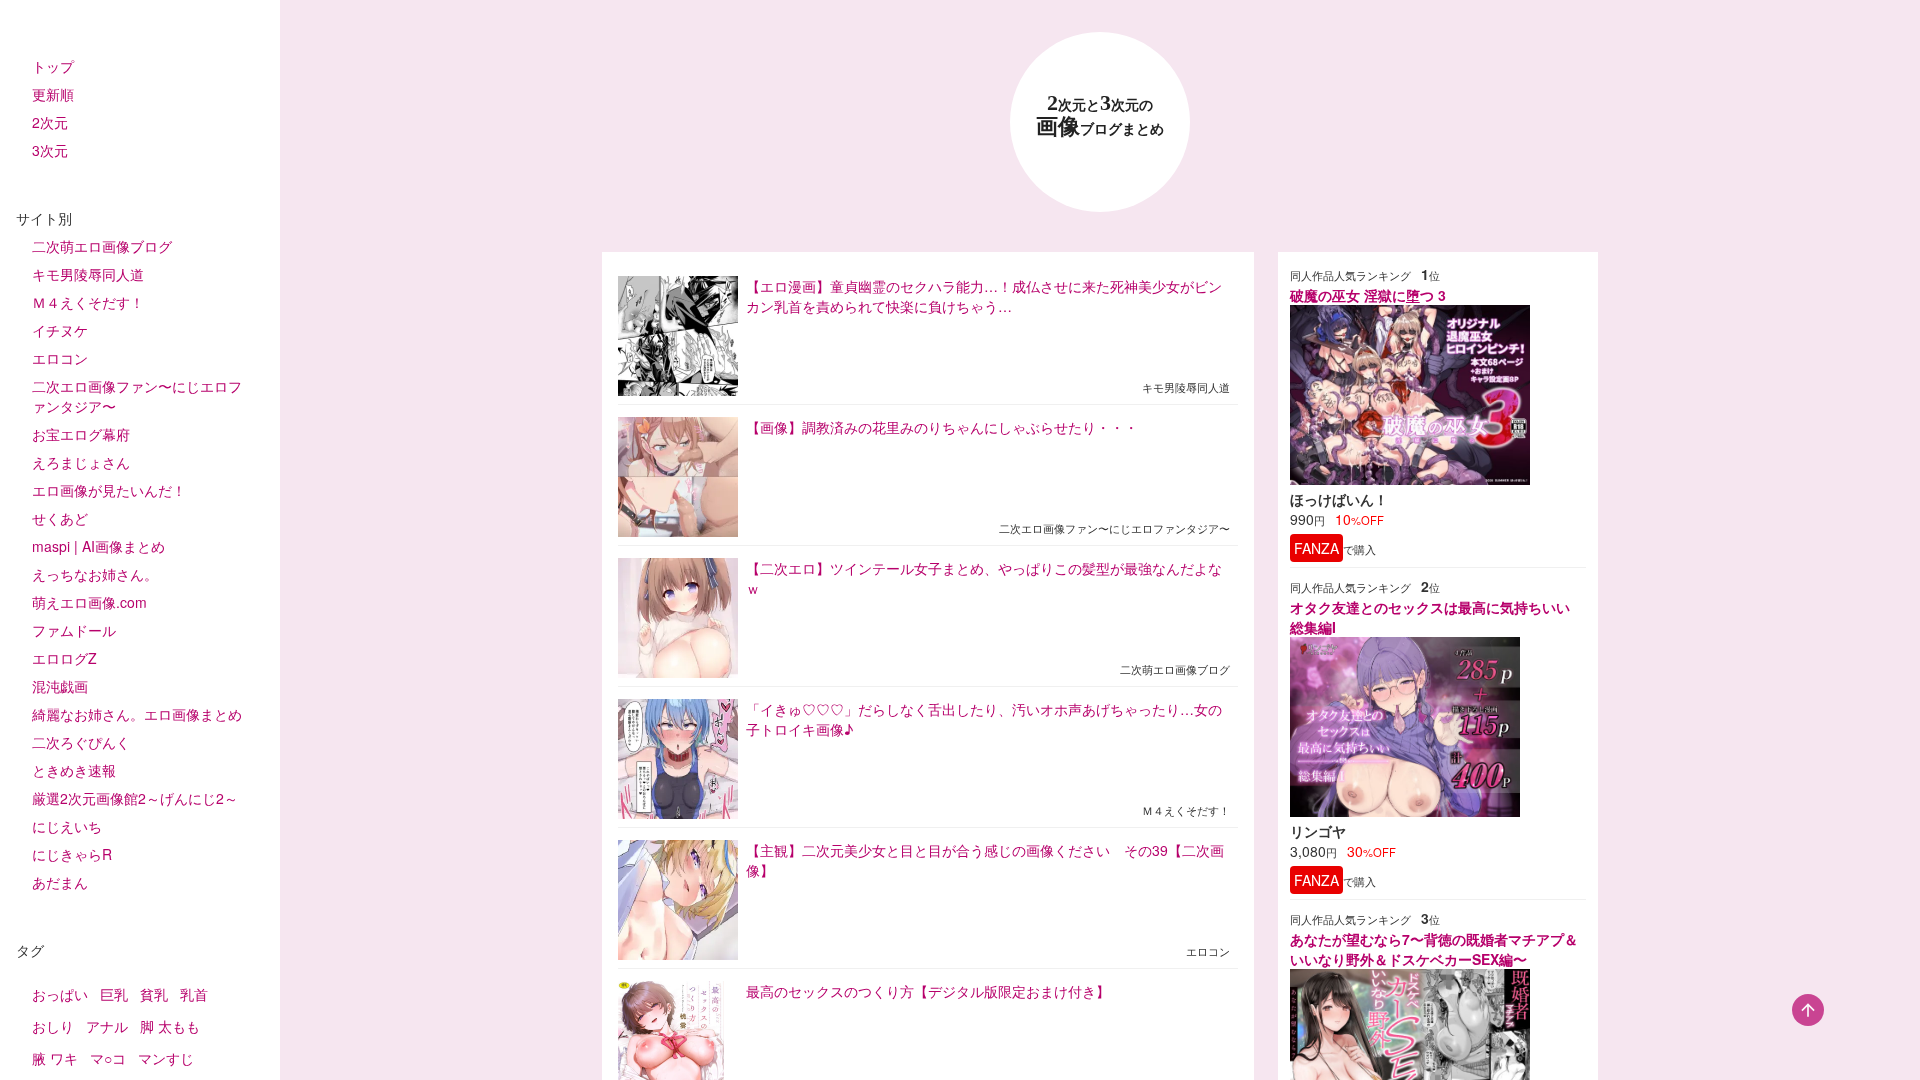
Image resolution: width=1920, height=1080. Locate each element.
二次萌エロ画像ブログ (102, 246)
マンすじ (166, 1058)
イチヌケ (60, 330)
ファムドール (74, 630)
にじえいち (67, 826)
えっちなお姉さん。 (95, 574)
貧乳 (154, 994)
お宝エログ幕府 (81, 434)
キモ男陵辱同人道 (88, 274)
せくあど (60, 518)
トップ (53, 66)
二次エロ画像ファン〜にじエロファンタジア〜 (137, 396)
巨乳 (114, 994)
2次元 (50, 122)
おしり (53, 1026)
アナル (107, 1026)
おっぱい (60, 994)
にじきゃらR (72, 854)
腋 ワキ (55, 1058)
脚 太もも (170, 1026)
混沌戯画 (60, 686)
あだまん (60, 882)
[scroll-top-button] (1808, 1010)
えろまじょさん (81, 462)
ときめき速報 (74, 770)
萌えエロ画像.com (89, 602)
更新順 (53, 94)
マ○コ (108, 1058)
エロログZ (64, 658)
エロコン (60, 358)
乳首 (194, 994)
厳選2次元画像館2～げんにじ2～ (135, 798)
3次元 (50, 150)
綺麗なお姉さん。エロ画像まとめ (137, 714)
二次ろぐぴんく (81, 742)
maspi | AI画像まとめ (98, 546)
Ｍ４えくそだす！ (88, 302)
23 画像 (1100, 115)
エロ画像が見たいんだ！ (109, 490)
